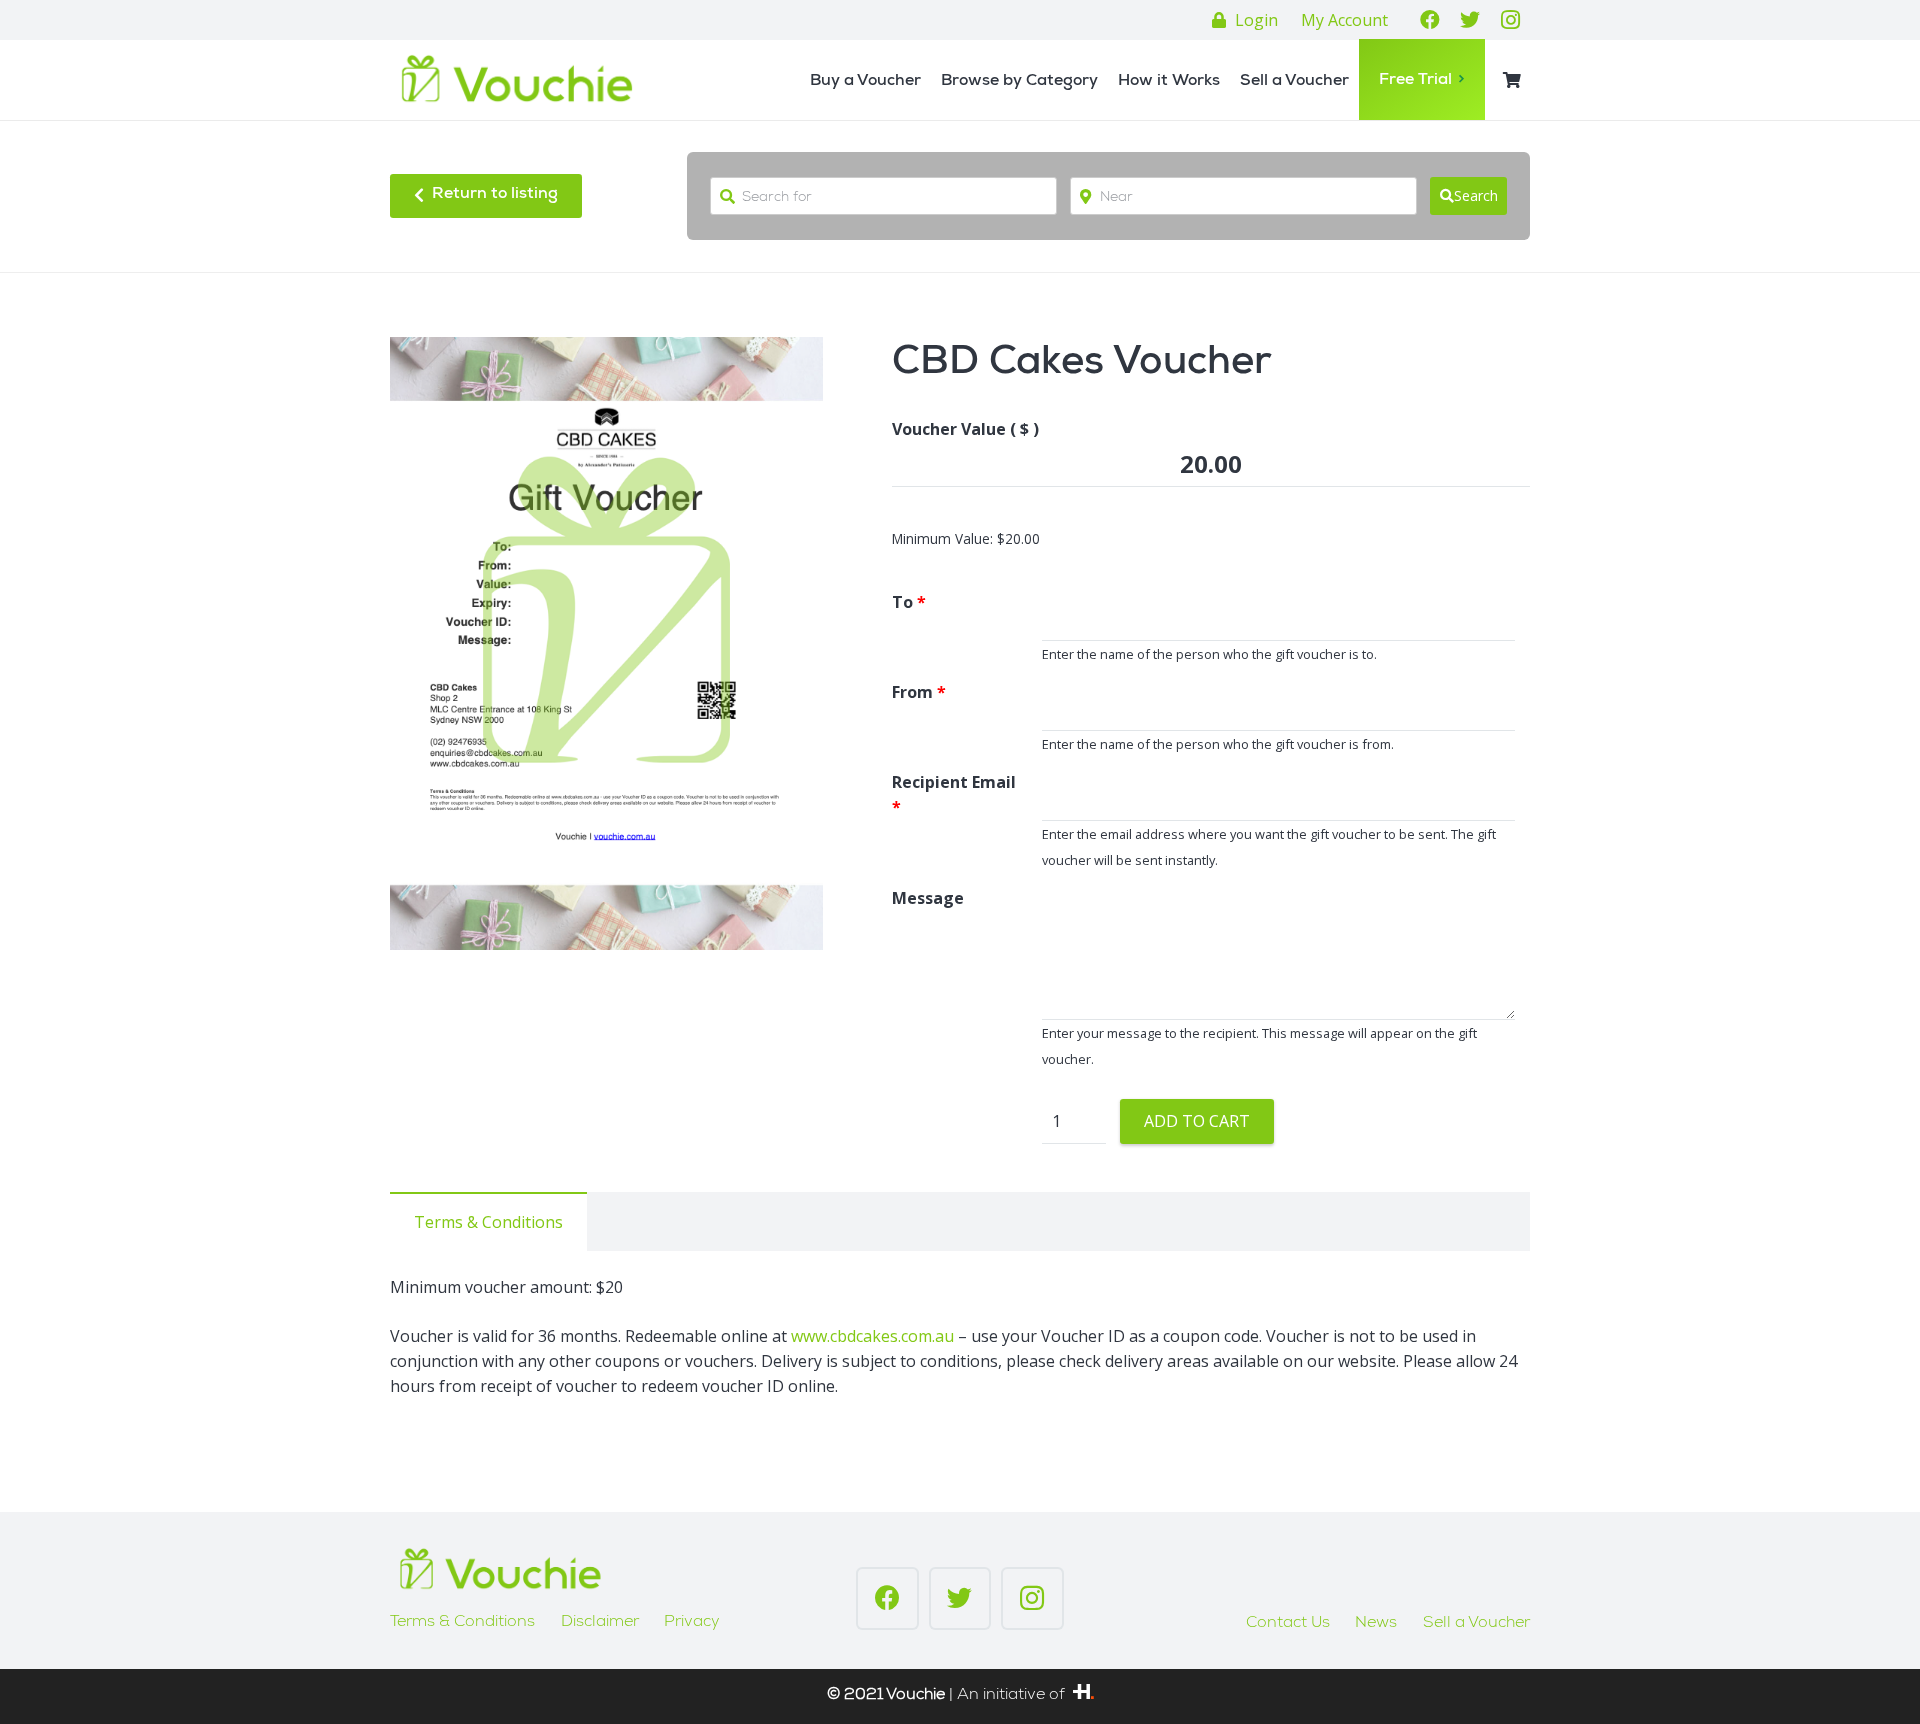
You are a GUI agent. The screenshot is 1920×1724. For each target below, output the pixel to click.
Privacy (692, 1623)
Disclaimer (600, 1623)
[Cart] (1512, 80)
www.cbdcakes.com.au (872, 1336)
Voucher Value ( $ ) (965, 429)
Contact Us (1288, 1624)
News (1376, 1624)
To (909, 602)
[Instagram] (1510, 20)
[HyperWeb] (1083, 1696)
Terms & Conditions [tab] (488, 1222)
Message (928, 898)
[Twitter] (1470, 20)
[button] (791, 369)
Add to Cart (1197, 1121)
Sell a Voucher (1476, 1624)
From (919, 692)
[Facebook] (1430, 20)
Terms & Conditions (462, 1623)
